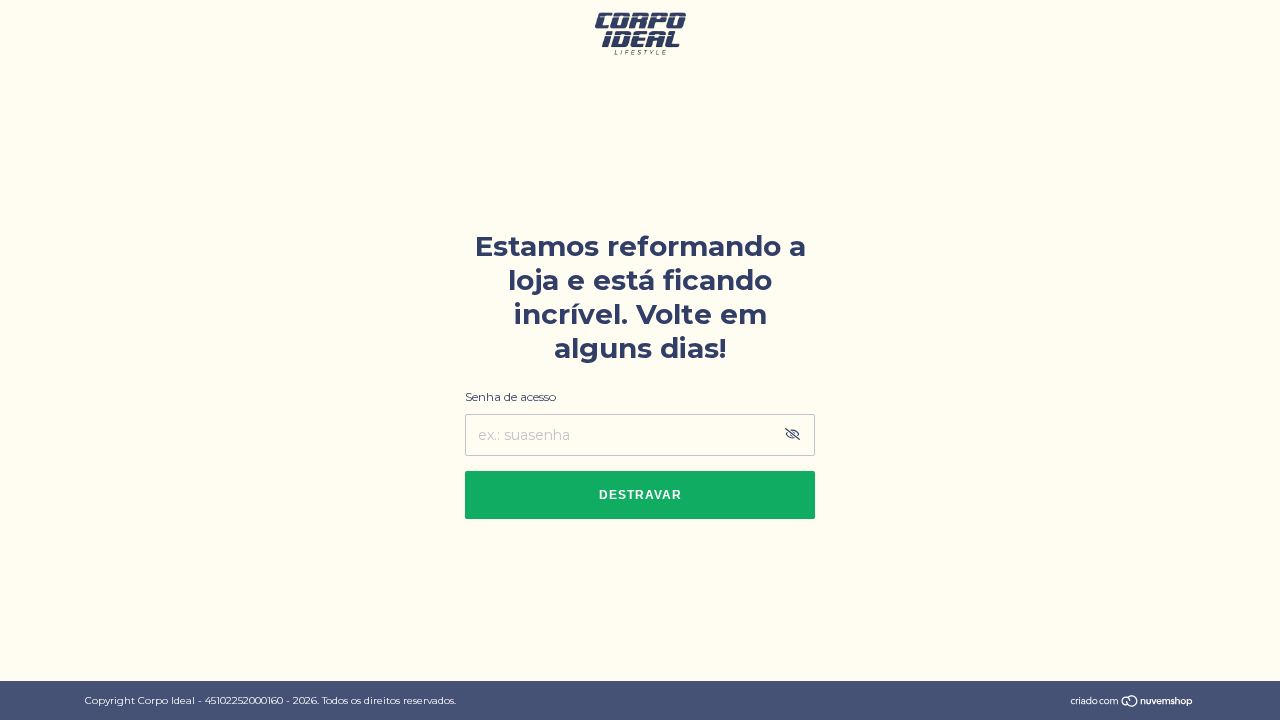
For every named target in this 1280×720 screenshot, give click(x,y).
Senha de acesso (510, 396)
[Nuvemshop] (1132, 703)
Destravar (640, 495)
